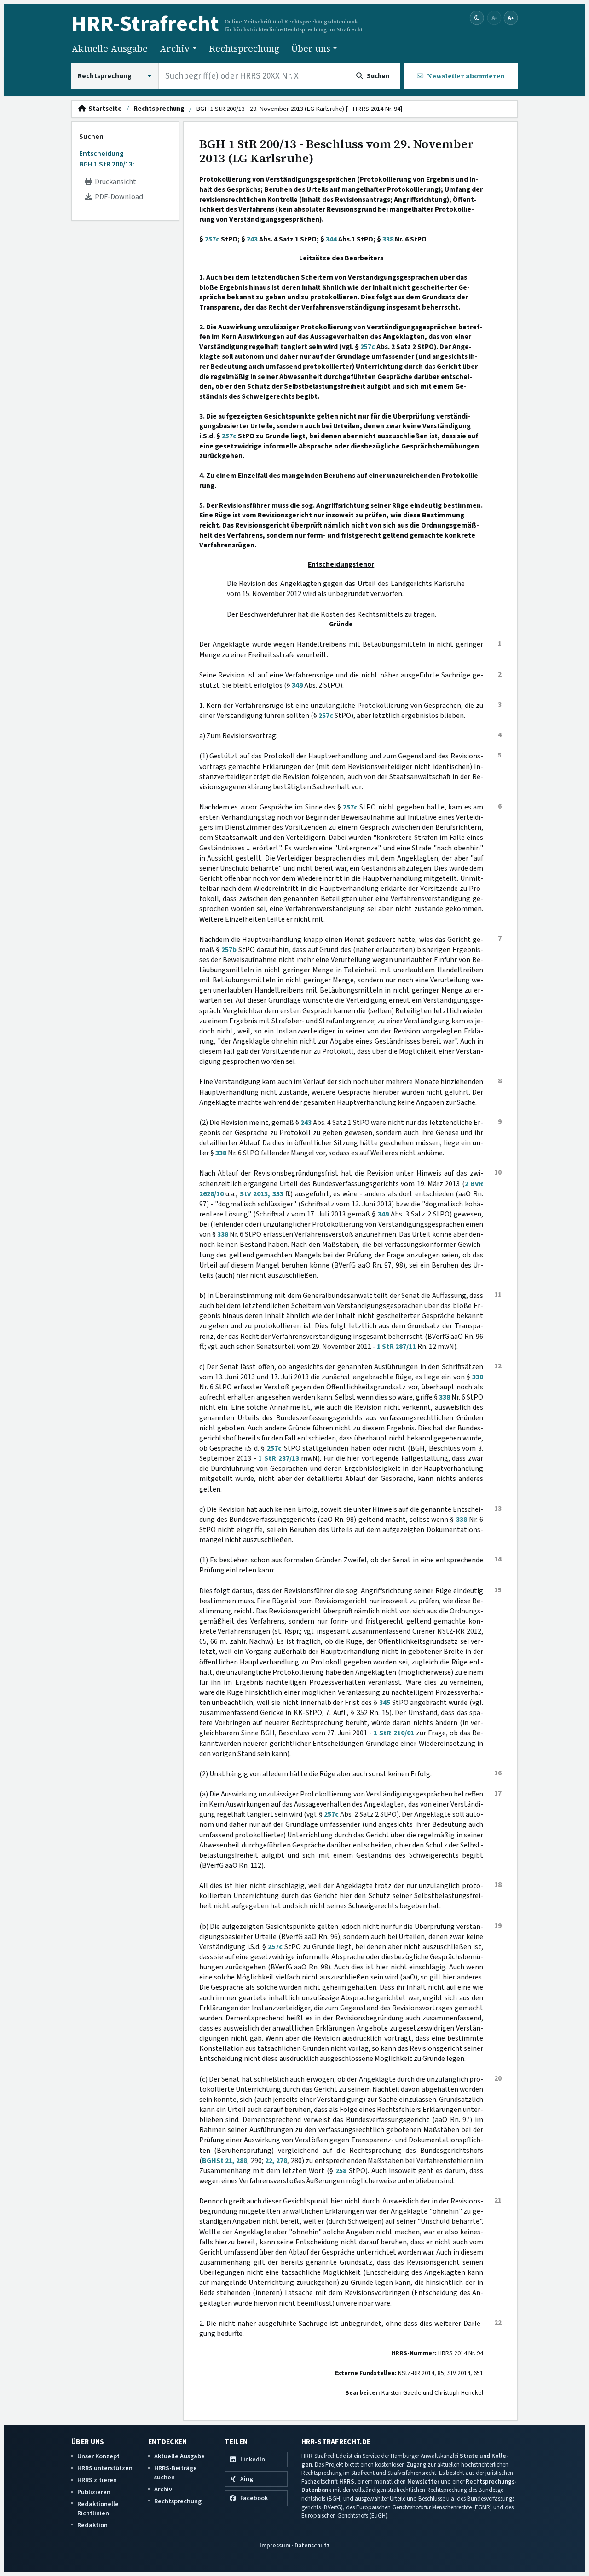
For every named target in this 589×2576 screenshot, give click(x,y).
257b (229, 950)
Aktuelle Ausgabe (110, 48)
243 (252, 239)
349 (297, 685)
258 (341, 2171)
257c (212, 239)
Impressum (275, 2545)
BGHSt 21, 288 (225, 2161)
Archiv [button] (175, 48)
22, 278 (276, 2161)
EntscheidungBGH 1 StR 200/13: (107, 159)
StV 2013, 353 (262, 1194)
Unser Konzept (98, 2456)
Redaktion (92, 2525)
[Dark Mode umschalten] (477, 18)
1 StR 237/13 (278, 1458)
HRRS (347, 2481)
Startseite (104, 109)
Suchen (91, 137)
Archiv (163, 2489)
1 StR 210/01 (394, 1733)
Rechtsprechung (244, 48)
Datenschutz (312, 2545)
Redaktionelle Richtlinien (98, 2509)
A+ (511, 18)
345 (385, 1703)
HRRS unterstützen (105, 2468)
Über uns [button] (311, 48)
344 (331, 239)
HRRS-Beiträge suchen (176, 2473)
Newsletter (423, 2481)
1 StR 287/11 (396, 1347)
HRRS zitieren (97, 2480)
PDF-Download (118, 197)
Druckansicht (114, 182)
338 (388, 239)
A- (494, 18)
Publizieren (94, 2492)
